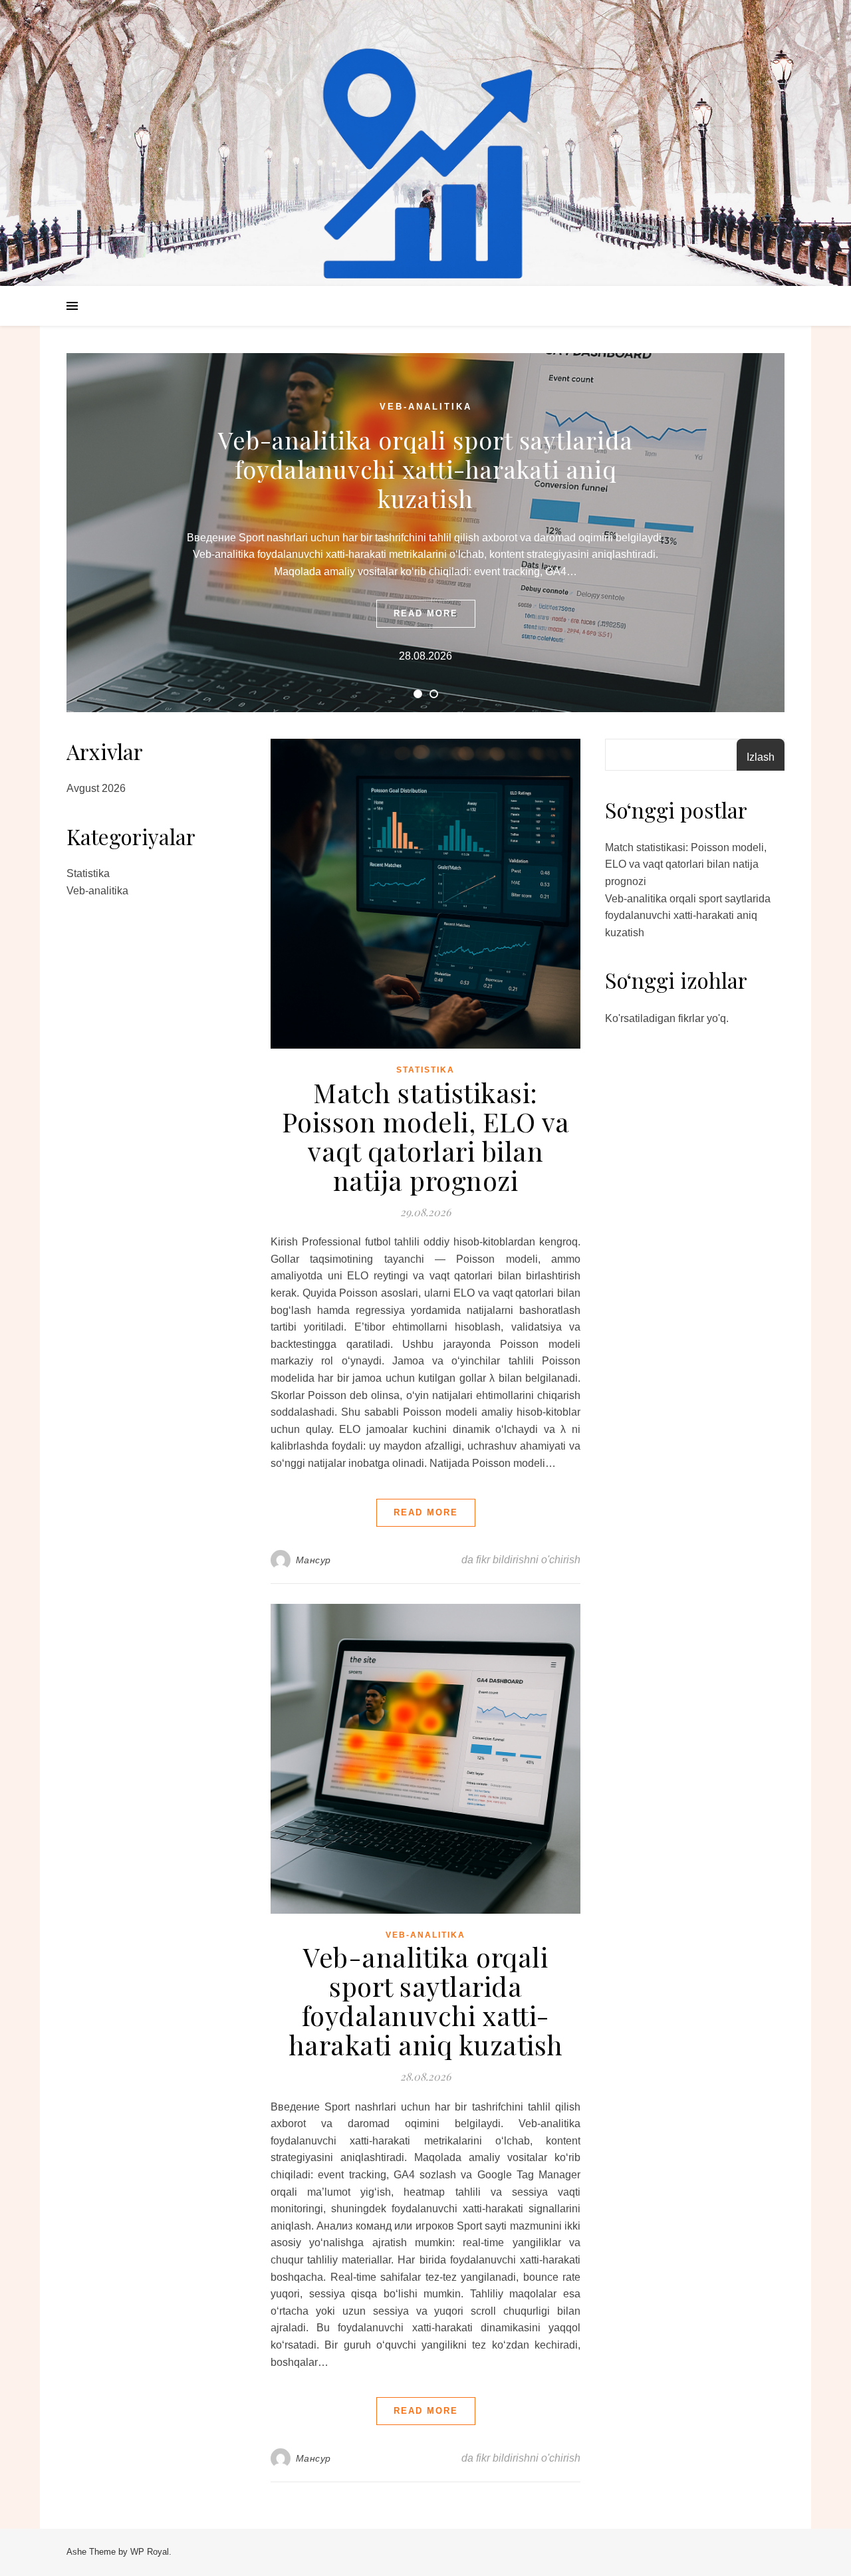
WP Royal (150, 2552)
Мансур (313, 1560)
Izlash (761, 757)
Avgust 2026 (96, 788)
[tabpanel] (425, 533)
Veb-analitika (426, 407)
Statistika (88, 873)
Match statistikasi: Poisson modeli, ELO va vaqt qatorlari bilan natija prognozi (426, 1136)
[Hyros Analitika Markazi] (425, 166)
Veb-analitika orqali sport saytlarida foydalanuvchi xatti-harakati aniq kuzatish (425, 469)
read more (426, 613)
